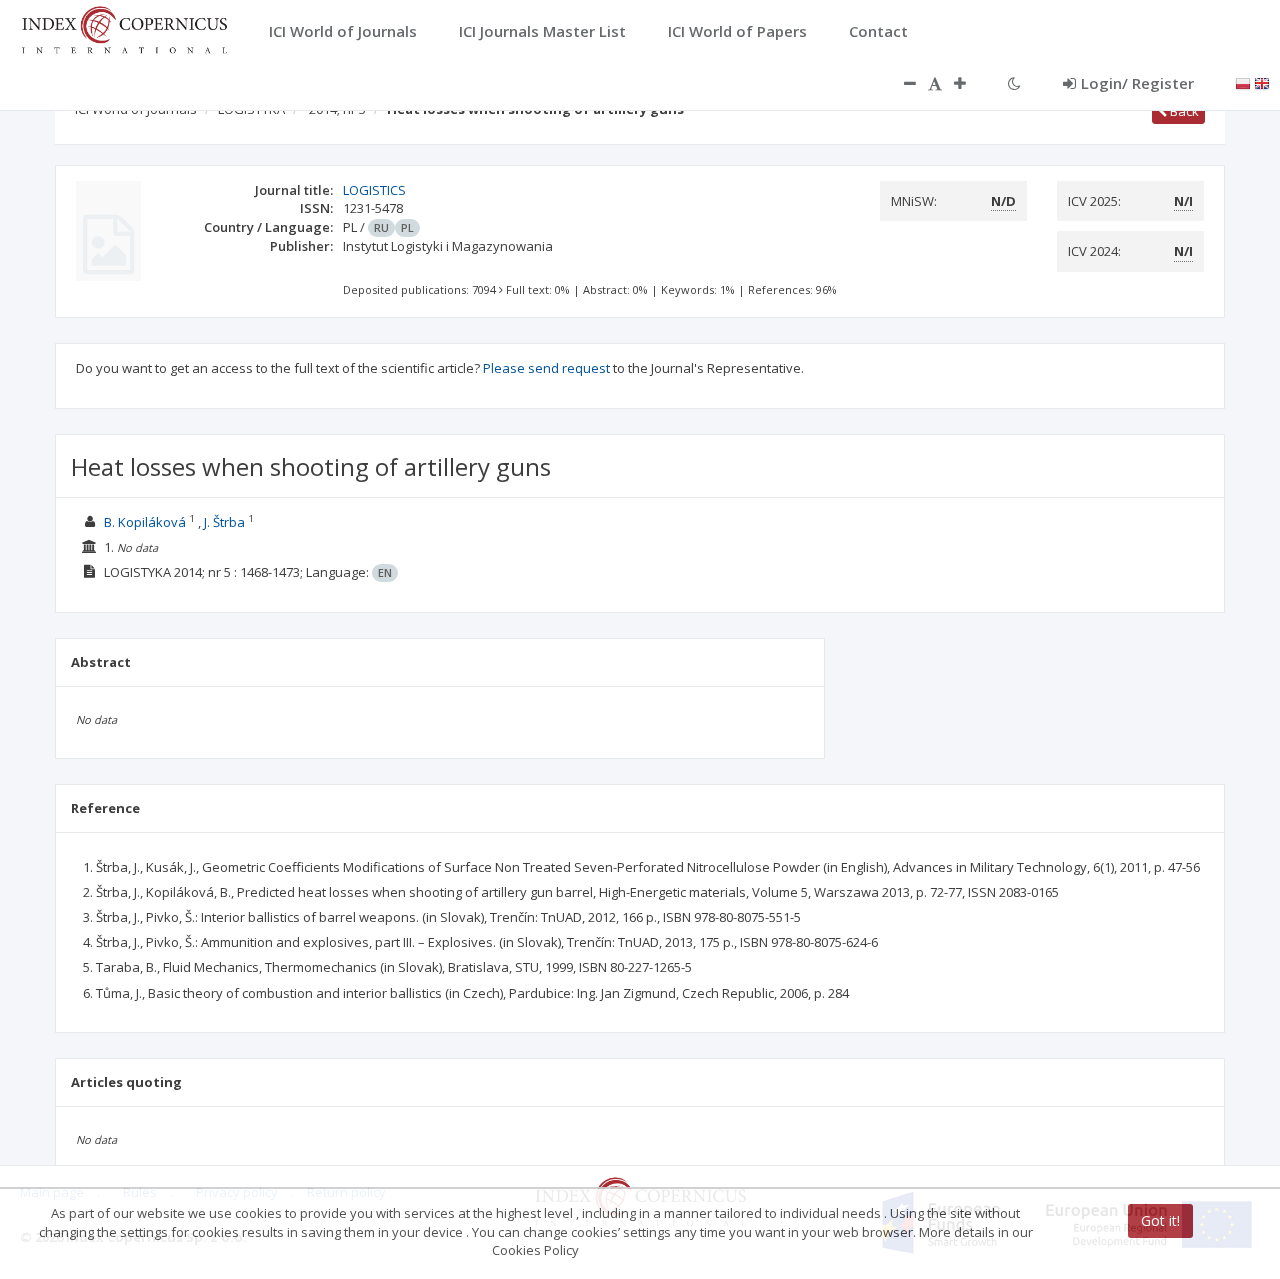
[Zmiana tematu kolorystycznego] (1014, 83)
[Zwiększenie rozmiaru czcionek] (970, 83)
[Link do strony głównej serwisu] (124, 28)
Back (1183, 111)
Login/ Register (1137, 83)
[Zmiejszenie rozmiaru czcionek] (900, 83)
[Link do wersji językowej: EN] (1262, 82)
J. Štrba (224, 522)
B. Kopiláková (145, 522)
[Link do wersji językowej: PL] (1243, 82)
